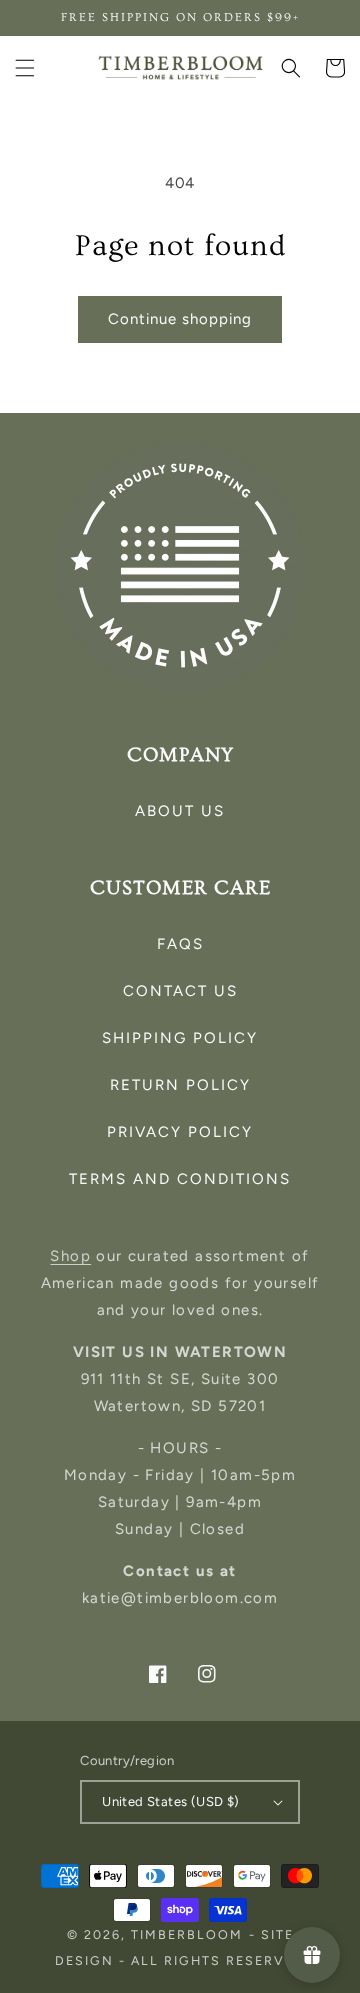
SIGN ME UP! (180, 1171)
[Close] (324, 797)
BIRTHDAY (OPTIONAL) (109, 1068)
